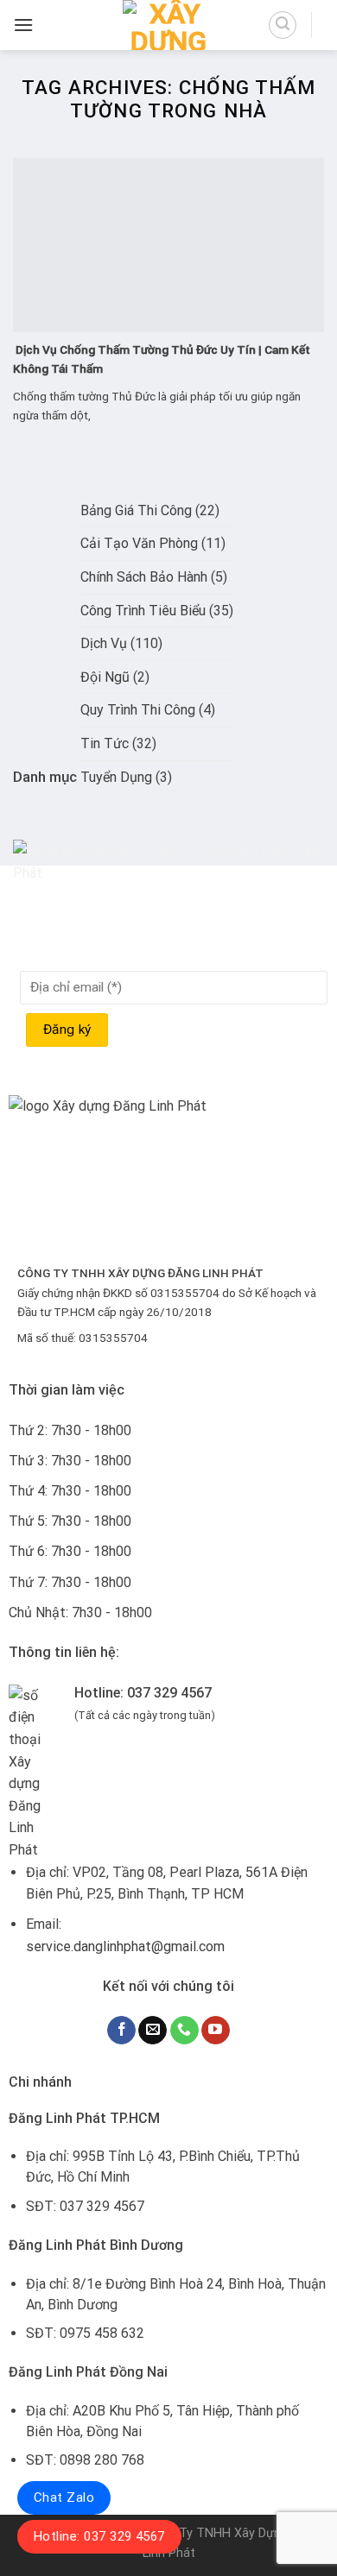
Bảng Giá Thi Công (136, 510)
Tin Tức (105, 743)
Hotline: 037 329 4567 (99, 2536)
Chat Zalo (64, 2497)
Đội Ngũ (105, 677)
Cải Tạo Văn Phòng (139, 543)
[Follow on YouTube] (216, 2031)
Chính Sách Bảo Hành (144, 577)
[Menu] (23, 25)
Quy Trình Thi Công (138, 710)
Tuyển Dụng (116, 777)
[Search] (283, 25)
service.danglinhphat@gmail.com (125, 1946)
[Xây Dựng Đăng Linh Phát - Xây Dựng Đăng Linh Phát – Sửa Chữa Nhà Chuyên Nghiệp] (168, 25)
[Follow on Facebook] (121, 2031)
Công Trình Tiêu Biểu (143, 611)
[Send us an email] (153, 2031)
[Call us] (184, 2031)
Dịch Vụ (104, 643)
